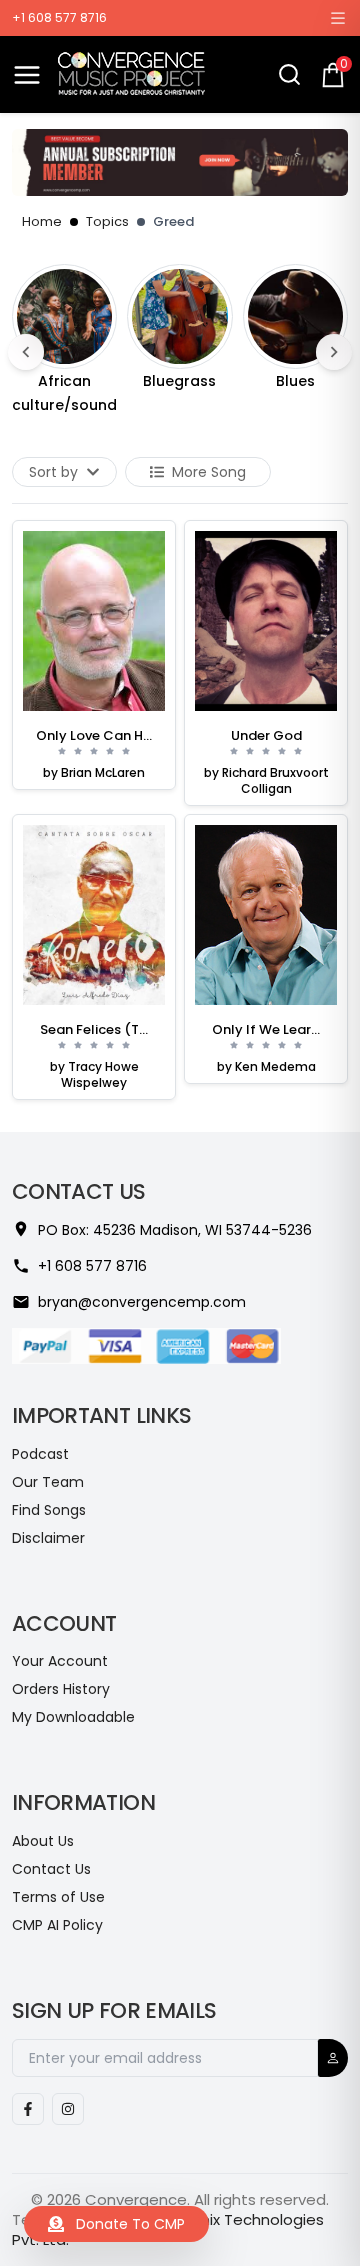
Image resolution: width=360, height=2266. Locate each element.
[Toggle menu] (27, 75)
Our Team (48, 1482)
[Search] (289, 74)
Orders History (61, 1689)
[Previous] (26, 352)
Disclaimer (48, 1538)
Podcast (40, 1454)
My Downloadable (73, 1717)
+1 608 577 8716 (59, 18)
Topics (107, 221)
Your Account (60, 1661)
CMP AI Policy (57, 1925)
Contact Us (51, 1869)
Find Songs (49, 1510)
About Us (43, 1841)
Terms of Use (58, 1897)
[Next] (334, 352)
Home (42, 221)
